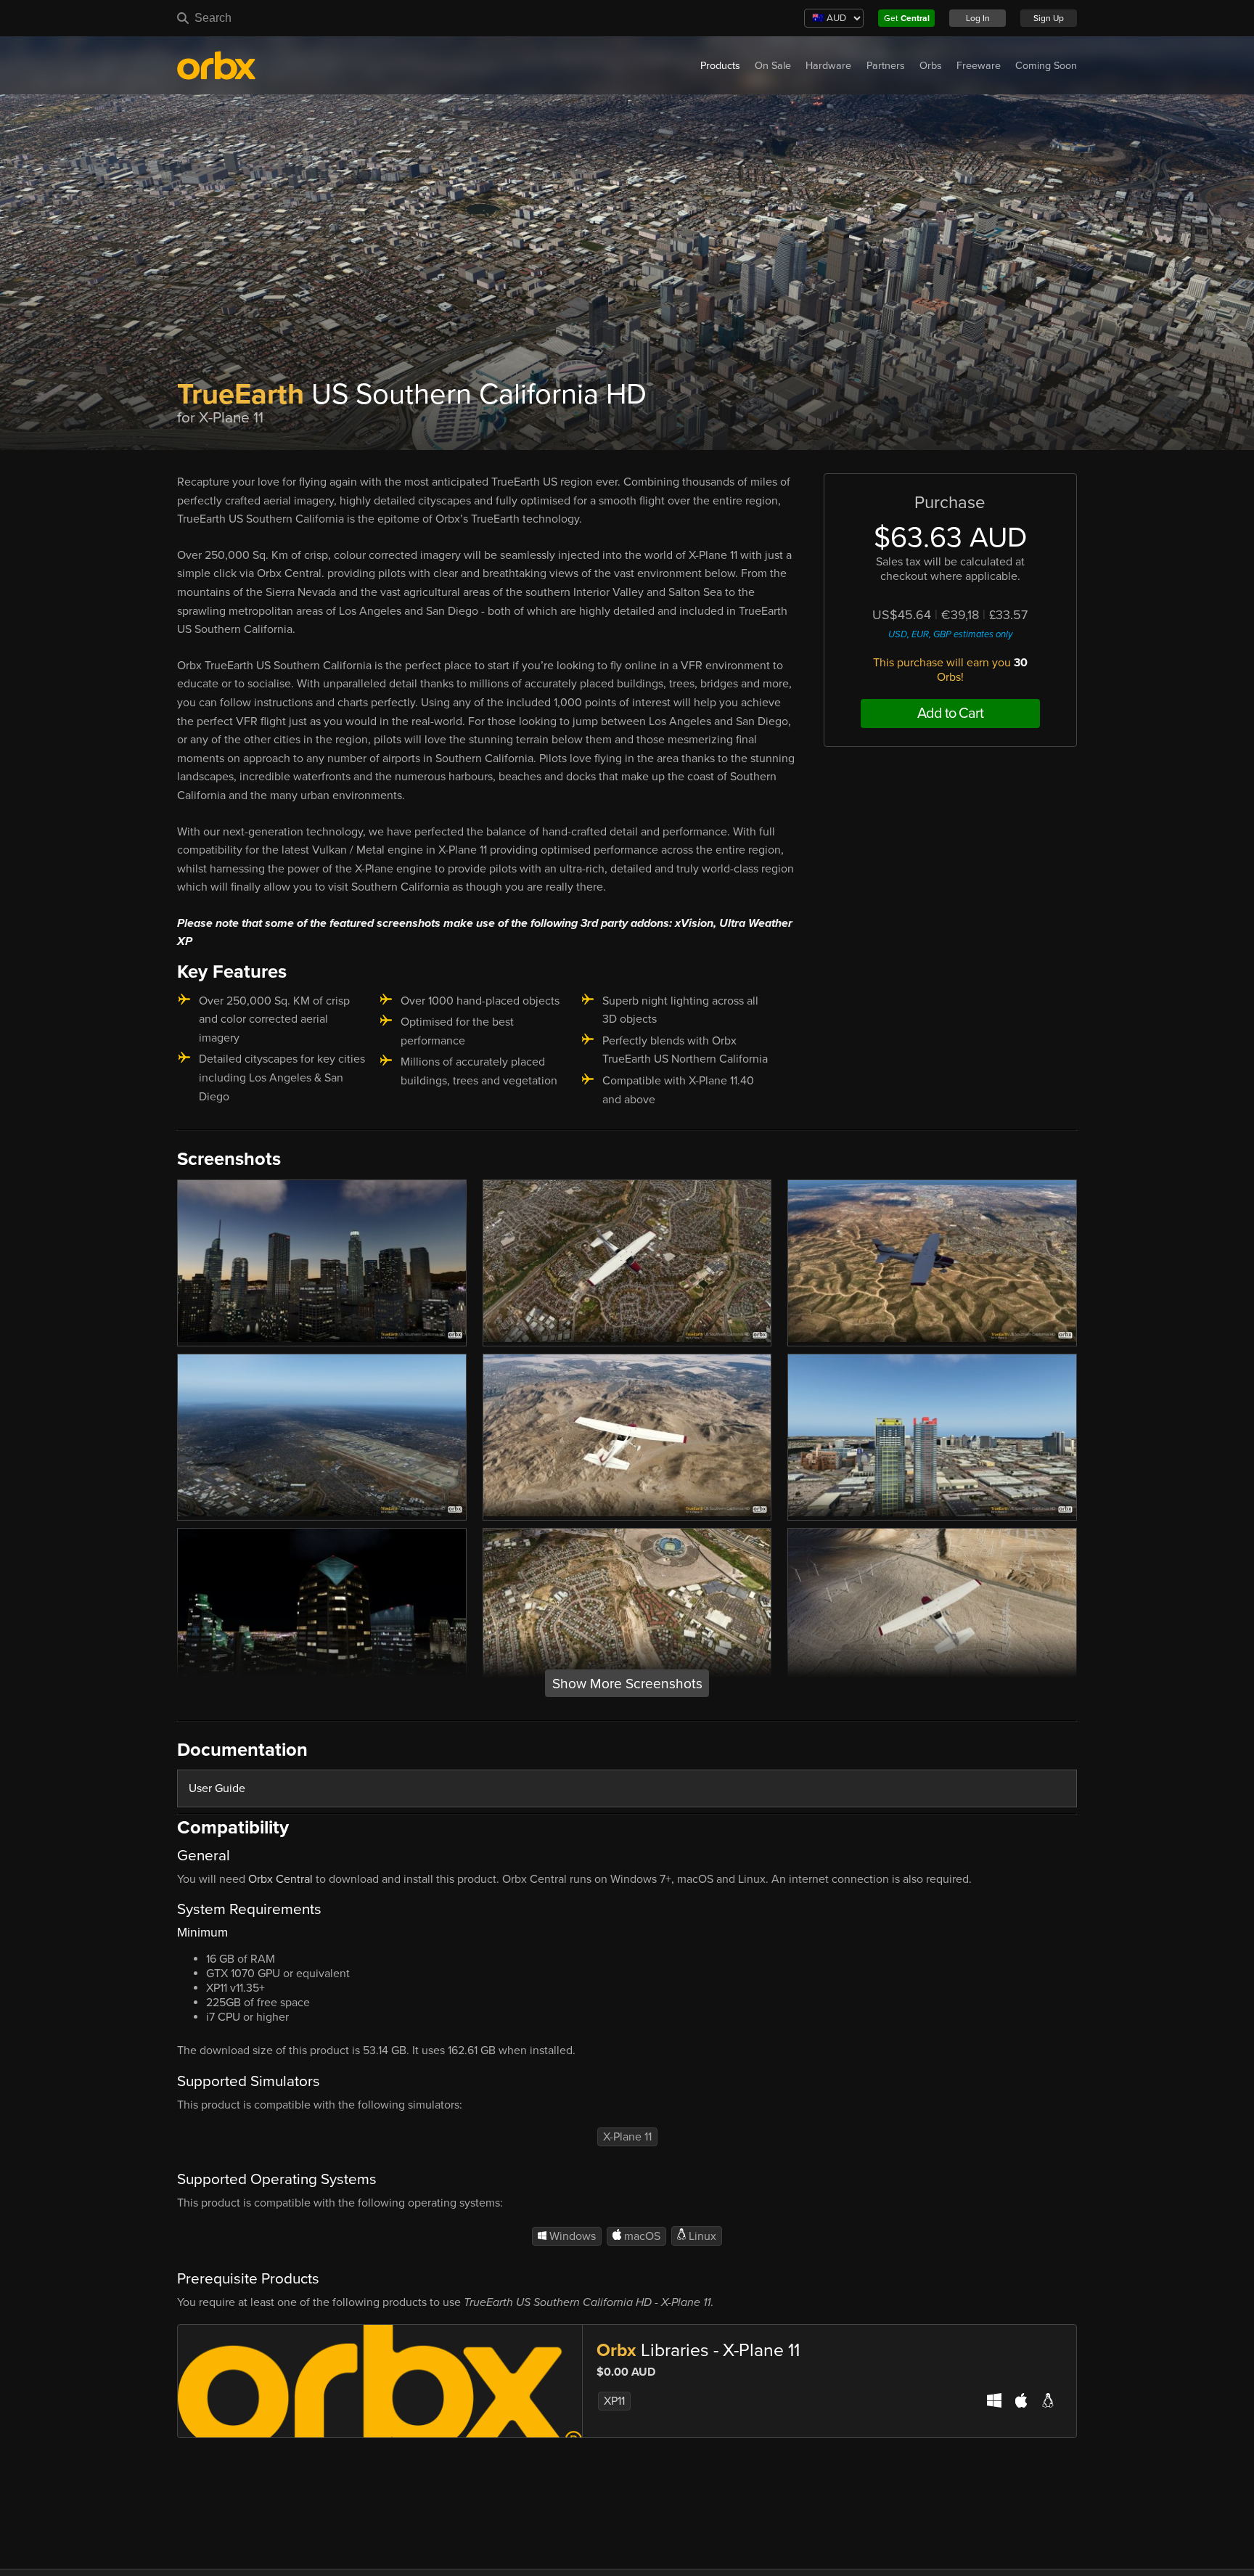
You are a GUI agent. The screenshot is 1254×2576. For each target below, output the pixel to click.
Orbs (931, 66)
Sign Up (1049, 18)
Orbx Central (280, 1879)
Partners (886, 66)
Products (720, 66)
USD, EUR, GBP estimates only (950, 634)
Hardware (828, 66)
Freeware (979, 66)
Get (907, 18)
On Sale (773, 66)
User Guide (217, 1788)
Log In (978, 18)
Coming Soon (1046, 66)
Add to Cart (950, 713)
